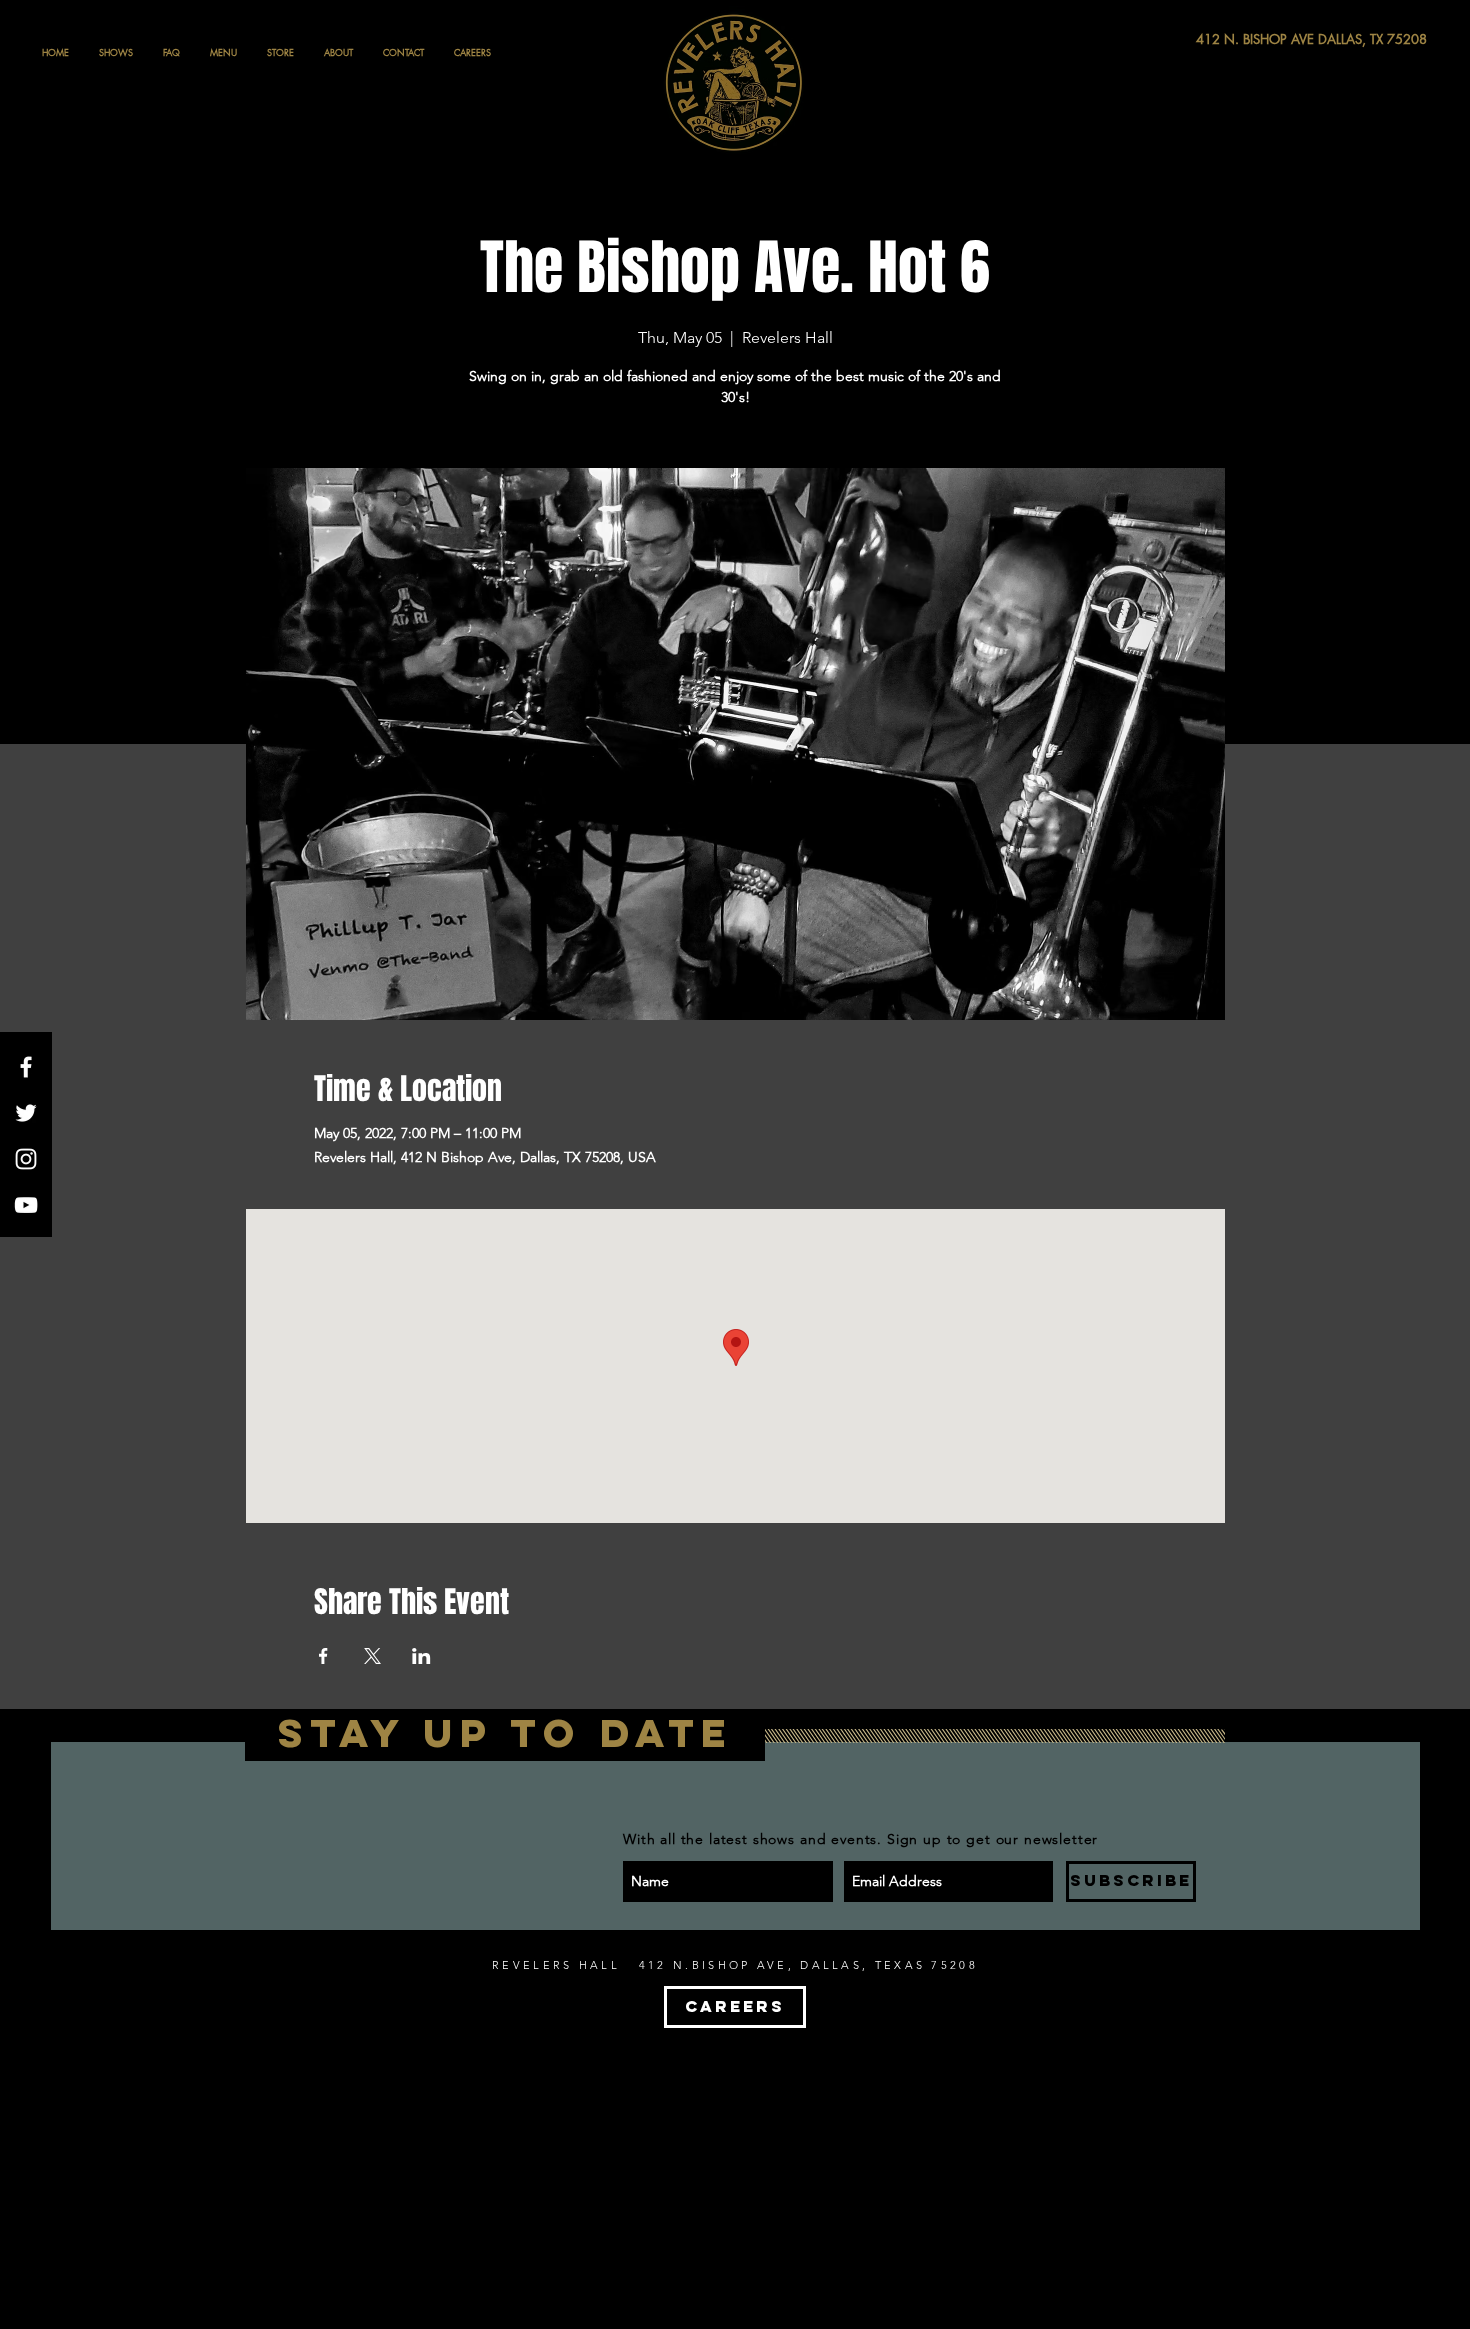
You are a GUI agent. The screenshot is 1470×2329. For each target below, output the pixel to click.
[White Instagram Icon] (26, 1159)
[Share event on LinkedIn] (421, 1656)
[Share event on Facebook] (323, 1656)
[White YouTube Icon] (26, 1205)
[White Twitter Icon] (26, 1113)
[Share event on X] (372, 1656)
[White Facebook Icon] (26, 1067)
